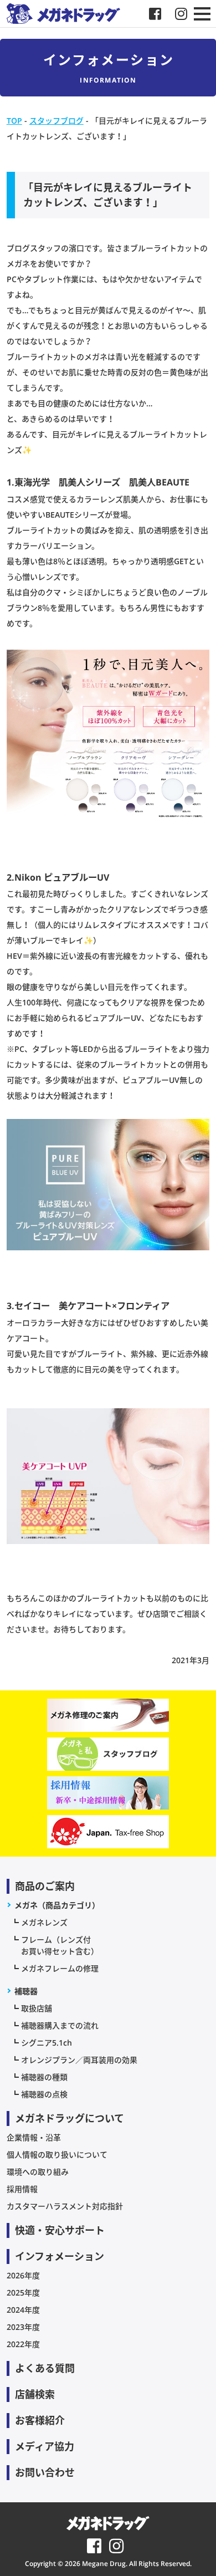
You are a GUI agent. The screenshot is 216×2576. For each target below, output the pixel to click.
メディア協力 (45, 2446)
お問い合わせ (45, 2472)
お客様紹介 (40, 2420)
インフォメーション (60, 2256)
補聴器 (26, 1991)
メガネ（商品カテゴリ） (57, 1905)
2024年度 (23, 2310)
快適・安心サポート (60, 2230)
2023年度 (23, 2327)
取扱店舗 (37, 2008)
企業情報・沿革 (34, 2137)
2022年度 (23, 2344)
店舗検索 (35, 2394)
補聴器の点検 (44, 2094)
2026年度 (23, 2275)
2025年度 (23, 2293)
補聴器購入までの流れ (60, 2025)
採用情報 (22, 2189)
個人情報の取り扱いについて (57, 2155)
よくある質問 (45, 2368)
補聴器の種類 (44, 2077)
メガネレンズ (44, 1922)
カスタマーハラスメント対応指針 (65, 2206)
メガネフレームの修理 (60, 1968)
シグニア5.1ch (47, 2043)
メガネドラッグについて (70, 2118)
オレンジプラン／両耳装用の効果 (79, 2060)
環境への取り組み (38, 2172)
